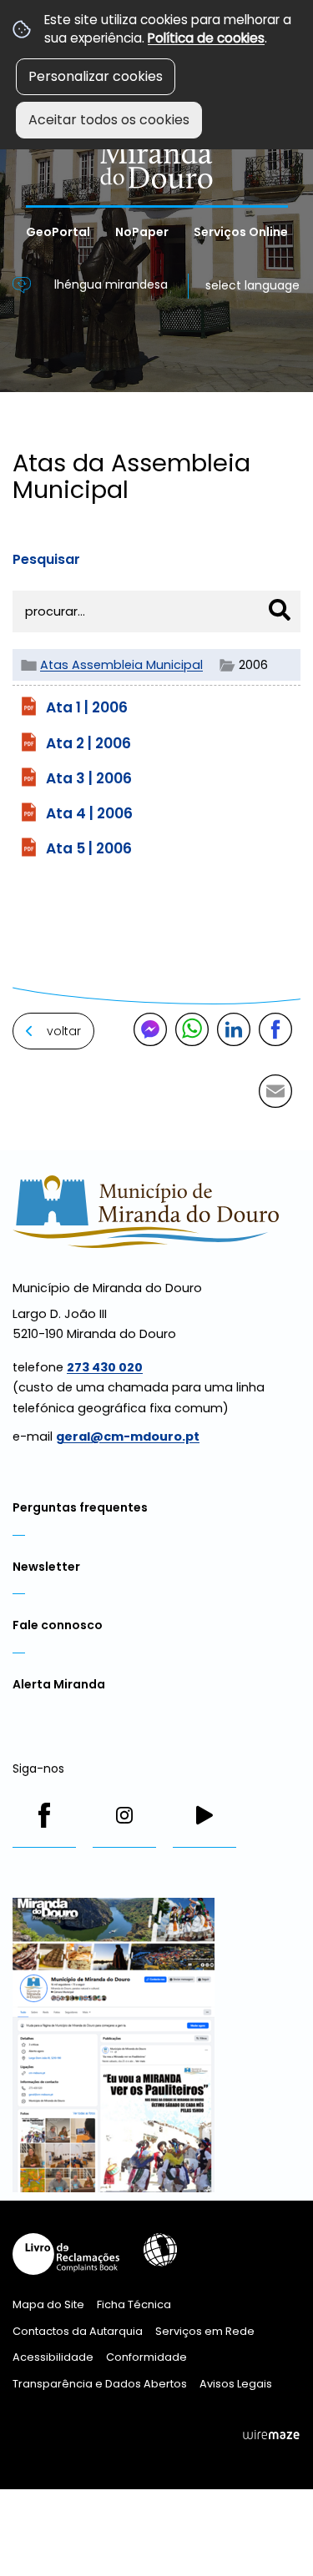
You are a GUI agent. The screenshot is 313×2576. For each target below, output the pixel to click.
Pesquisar (46, 559)
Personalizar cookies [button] (96, 76)
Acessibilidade (160, 2250)
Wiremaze (271, 2435)
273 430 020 (105, 1367)
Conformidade (146, 2357)
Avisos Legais (236, 2384)
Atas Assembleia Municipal (121, 665)
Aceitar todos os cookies (109, 120)
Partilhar (275, 1029)
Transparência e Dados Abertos (100, 2384)
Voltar (64, 1031)
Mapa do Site (48, 2304)
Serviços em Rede (205, 2331)
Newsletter (46, 1567)
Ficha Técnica (134, 2304)
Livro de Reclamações (66, 2254)
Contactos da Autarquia (78, 2331)
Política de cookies (206, 38)
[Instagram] (124, 1815)
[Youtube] (204, 1815)
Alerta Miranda (59, 1684)
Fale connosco (58, 1625)
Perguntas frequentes (80, 1507)
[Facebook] (44, 1815)
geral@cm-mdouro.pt (128, 1436)
